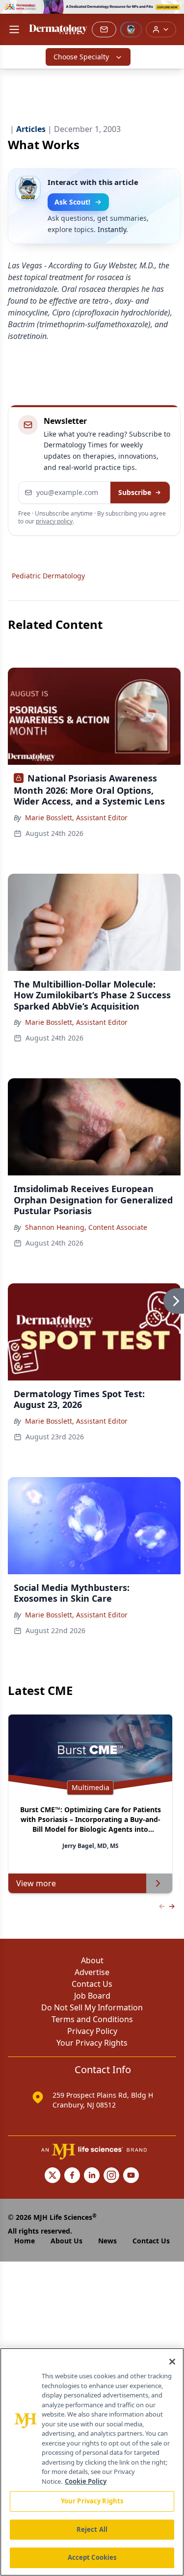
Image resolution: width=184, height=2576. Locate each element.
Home (25, 2241)
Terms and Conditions (92, 2019)
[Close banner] (171, 13)
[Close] (172, 2362)
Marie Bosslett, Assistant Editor (76, 818)
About (92, 1960)
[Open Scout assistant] (131, 29)
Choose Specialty (81, 57)
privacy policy (54, 521)
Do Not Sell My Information (92, 2007)
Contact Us (92, 1984)
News (107, 2241)
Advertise (92, 1972)
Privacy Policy (92, 2031)
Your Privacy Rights (92, 2043)
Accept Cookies (92, 2557)
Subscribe (135, 492)
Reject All (92, 2529)
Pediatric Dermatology (48, 576)
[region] (92, 2462)
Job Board (92, 1996)
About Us (66, 2241)
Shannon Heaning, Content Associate (86, 1227)
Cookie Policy (86, 2481)
